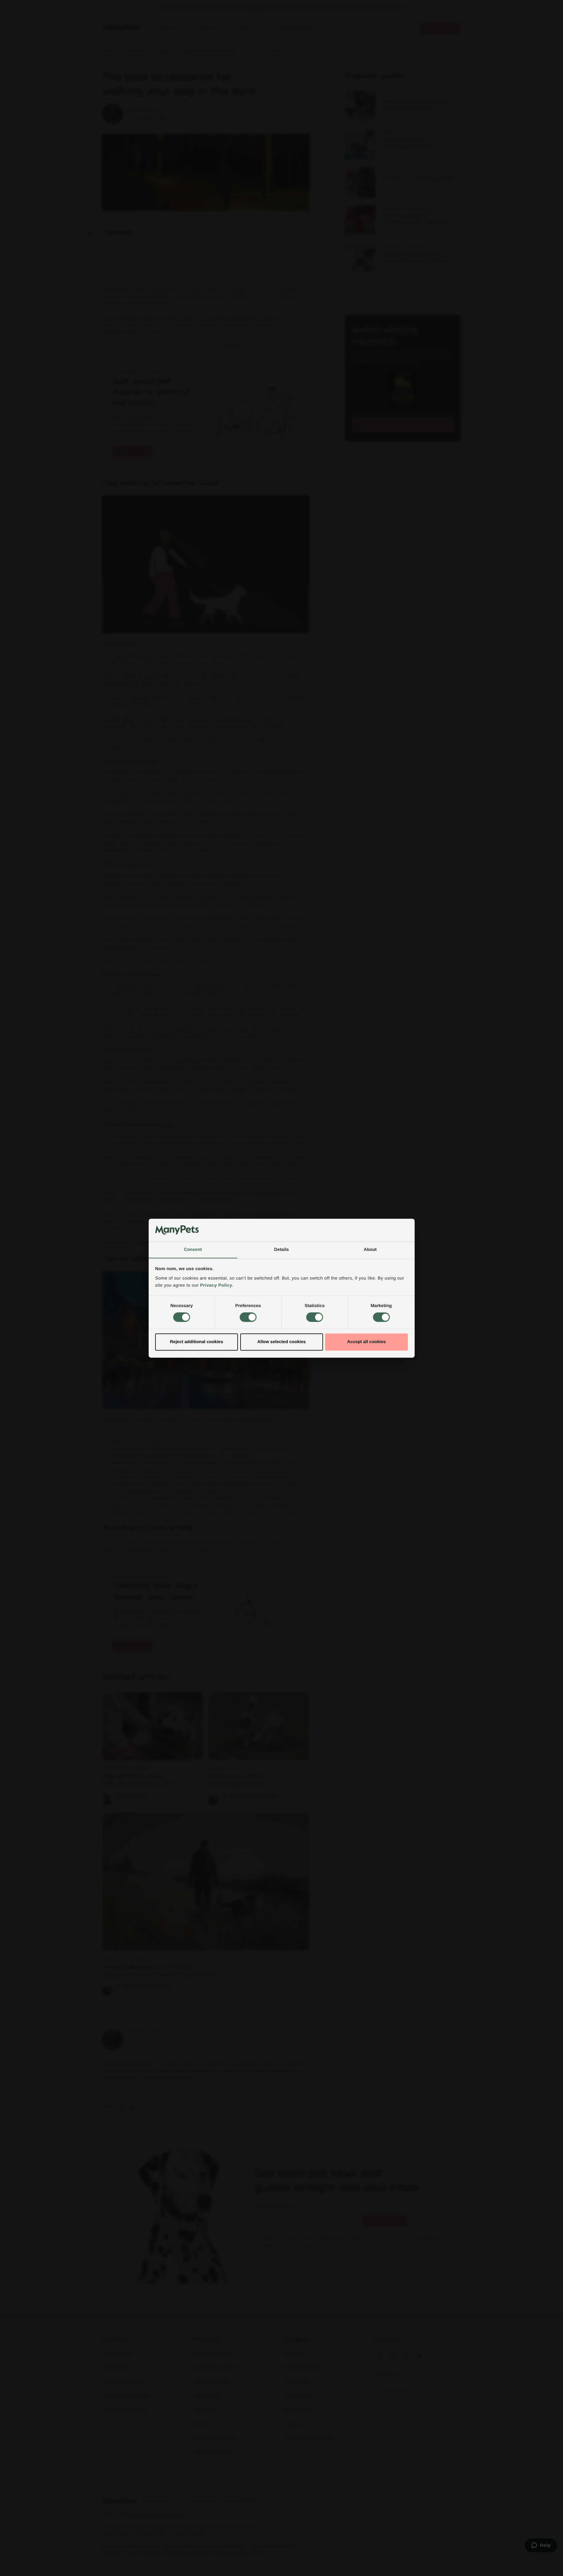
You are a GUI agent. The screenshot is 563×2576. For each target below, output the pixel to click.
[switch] (248, 1317)
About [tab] (370, 1250)
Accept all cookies (367, 1342)
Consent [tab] (193, 1250)
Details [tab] (282, 1250)
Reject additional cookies (197, 1342)
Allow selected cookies (281, 1342)
